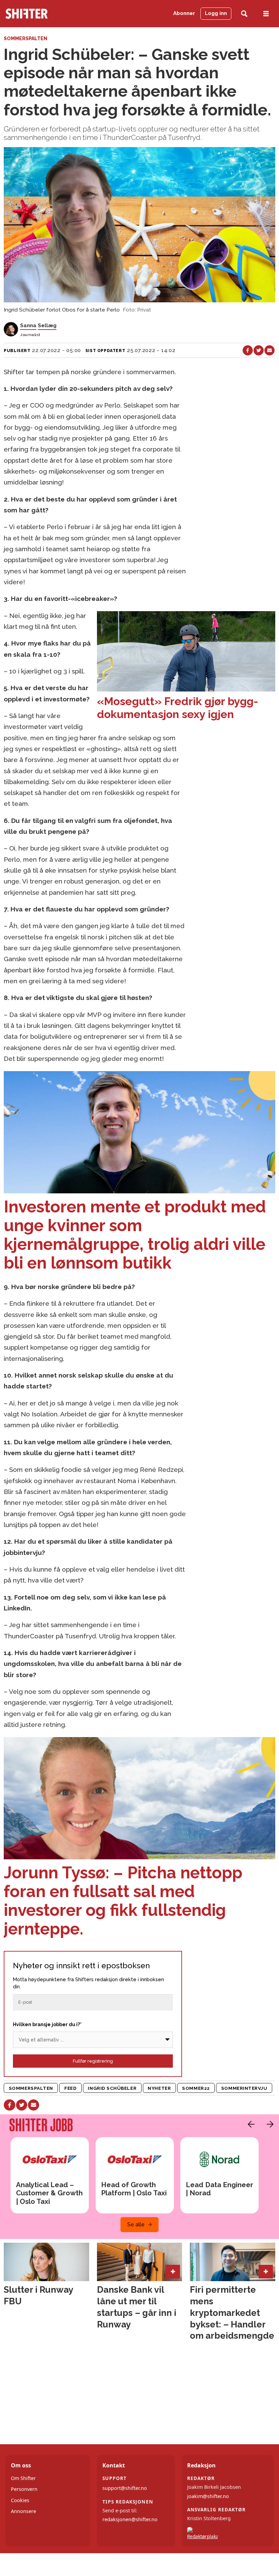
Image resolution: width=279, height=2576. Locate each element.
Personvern (24, 2489)
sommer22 (196, 2088)
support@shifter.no (125, 2488)
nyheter (159, 2088)
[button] (249, 2124)
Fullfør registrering (93, 2061)
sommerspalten (31, 2088)
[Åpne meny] (266, 14)
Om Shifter (23, 2478)
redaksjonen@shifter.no (130, 2519)
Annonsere (23, 2511)
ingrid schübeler (112, 2088)
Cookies (20, 2500)
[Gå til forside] (44, 14)
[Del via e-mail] (269, 350)
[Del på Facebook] (248, 350)
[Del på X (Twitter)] (259, 350)
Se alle (136, 2224)
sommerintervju (244, 2088)
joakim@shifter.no (208, 2496)
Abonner (184, 13)
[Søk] (244, 14)
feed (70, 2088)
